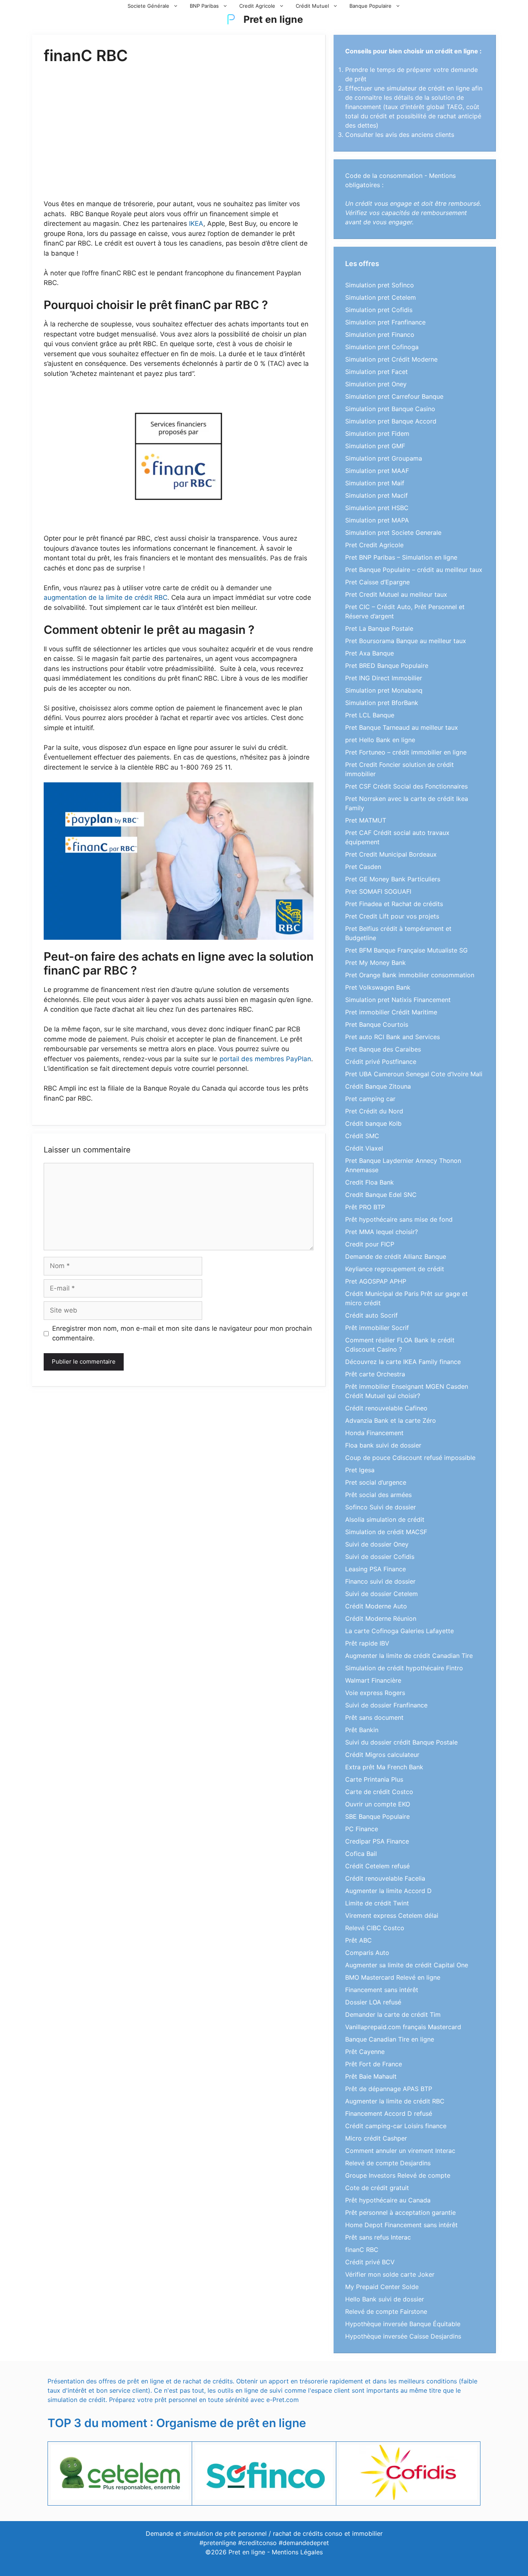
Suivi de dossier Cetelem (382, 1594)
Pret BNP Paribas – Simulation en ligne (401, 557)
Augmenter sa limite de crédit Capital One (407, 1965)
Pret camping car (370, 1099)
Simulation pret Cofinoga (382, 347)
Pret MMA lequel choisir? (382, 1232)
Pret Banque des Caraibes (383, 1049)
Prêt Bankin (362, 1730)
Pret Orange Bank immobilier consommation (410, 975)
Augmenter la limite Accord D (388, 1891)
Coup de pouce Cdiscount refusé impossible (410, 1458)
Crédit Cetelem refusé (377, 1866)
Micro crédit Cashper (376, 2138)
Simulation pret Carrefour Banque (394, 396)
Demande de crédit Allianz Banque (396, 1256)
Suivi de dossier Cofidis (380, 1557)
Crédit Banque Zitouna (378, 1086)
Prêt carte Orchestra (375, 1374)
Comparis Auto (367, 1953)
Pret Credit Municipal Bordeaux (391, 854)
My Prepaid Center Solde (382, 2287)
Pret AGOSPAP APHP (376, 1281)
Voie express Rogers (375, 1693)
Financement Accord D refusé (389, 2113)
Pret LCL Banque (370, 715)
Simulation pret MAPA (377, 520)
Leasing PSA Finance (376, 1569)
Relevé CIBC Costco (375, 1928)
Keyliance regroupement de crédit (395, 1269)
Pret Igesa (360, 1470)
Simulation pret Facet (376, 372)
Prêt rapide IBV (367, 1643)
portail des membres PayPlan (265, 1059)
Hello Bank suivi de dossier (385, 2299)
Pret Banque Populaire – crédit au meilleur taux (414, 570)
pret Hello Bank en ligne (380, 740)
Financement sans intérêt (382, 1990)
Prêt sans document (374, 1717)
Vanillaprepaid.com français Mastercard (403, 2027)
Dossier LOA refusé (373, 2002)
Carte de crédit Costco (379, 1792)
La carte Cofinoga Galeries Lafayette (399, 1631)
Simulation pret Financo (380, 335)
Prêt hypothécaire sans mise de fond (399, 1219)
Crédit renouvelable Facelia (385, 1878)
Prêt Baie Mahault (371, 2076)
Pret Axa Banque (370, 653)
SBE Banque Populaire (377, 1816)
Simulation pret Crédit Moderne (391, 359)
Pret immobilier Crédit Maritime (391, 1012)
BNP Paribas (204, 6)
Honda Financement (374, 1433)
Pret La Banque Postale (379, 628)
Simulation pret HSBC (377, 508)
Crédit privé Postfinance (381, 1062)
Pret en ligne (273, 19)
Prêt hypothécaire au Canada (388, 2200)
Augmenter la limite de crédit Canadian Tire (409, 1656)
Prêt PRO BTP (365, 1207)
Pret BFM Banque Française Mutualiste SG (406, 950)
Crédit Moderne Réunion (381, 1618)
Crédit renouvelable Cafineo (386, 1408)
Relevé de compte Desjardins (388, 2163)
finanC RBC (362, 2250)
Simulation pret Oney (376, 384)
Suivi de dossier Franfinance (386, 1705)
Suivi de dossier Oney (377, 1544)
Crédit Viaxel (364, 1148)
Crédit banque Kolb (373, 1123)
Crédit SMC (362, 1136)
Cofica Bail (361, 1854)
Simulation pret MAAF (377, 471)
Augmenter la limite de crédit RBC (395, 2101)
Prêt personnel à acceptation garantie (400, 2212)
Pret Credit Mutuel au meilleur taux (396, 594)
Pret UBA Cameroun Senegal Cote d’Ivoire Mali (414, 1074)
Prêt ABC (359, 1940)
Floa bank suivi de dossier (383, 1445)
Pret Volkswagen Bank (378, 987)
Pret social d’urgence (376, 1482)
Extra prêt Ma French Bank (384, 1767)
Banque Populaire (370, 6)
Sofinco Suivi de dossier (381, 1507)
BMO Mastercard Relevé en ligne (393, 1977)
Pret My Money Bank (376, 963)
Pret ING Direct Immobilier (384, 678)
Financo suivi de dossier (380, 1581)
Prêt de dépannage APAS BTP (389, 2089)
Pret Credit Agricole (374, 545)
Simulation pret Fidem (377, 434)
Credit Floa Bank (370, 1182)
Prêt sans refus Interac (378, 2237)
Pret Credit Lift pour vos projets (392, 916)
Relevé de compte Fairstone (386, 2311)
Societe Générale (148, 6)
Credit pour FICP (370, 1244)
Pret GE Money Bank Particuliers (393, 879)
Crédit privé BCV (370, 2262)
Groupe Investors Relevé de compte (398, 2175)
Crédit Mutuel (312, 6)
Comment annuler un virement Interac (400, 2151)
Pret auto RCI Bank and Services (393, 1037)
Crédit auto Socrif (371, 1315)
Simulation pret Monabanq (384, 690)
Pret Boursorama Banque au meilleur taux (406, 641)
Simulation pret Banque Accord (391, 421)
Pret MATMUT (366, 820)
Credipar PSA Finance (377, 1841)
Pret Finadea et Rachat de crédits (394, 904)
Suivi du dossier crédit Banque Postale (401, 1742)
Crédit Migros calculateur (382, 1755)
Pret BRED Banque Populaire (387, 666)
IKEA (196, 224)
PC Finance (362, 1829)
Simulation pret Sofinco (380, 285)
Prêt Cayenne (365, 2052)
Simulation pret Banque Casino (390, 409)
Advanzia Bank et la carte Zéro (391, 1420)
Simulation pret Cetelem (381, 297)
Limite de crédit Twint (377, 1903)
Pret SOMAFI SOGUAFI (378, 891)
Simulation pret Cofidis (379, 310)
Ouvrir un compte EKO (378, 1804)
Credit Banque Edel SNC (381, 1195)
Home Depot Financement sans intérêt (401, 2225)
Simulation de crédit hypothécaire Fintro (404, 1668)
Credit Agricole (257, 6)
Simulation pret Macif (376, 495)
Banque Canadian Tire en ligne (390, 2039)
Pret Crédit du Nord (374, 1111)
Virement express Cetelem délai (392, 1915)
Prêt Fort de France (374, 2064)
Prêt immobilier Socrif (377, 1328)
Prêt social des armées (378, 1495)
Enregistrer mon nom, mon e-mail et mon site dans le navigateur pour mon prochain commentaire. (182, 1333)
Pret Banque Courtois (377, 1024)
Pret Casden (363, 867)
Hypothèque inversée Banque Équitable (403, 2324)
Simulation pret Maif (375, 483)
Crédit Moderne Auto (376, 1606)
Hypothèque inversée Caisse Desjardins (403, 2336)
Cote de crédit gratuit (377, 2188)
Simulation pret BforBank (382, 703)
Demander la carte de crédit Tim (393, 2014)
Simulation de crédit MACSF (386, 1532)
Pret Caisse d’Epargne (377, 582)
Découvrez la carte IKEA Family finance (403, 1362)
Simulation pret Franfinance (385, 322)
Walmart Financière (373, 1680)
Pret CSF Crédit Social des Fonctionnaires (406, 786)
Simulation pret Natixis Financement (398, 1000)
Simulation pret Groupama (384, 458)
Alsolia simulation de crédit (385, 1519)
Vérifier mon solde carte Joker (390, 2274)
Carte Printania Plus (374, 1779)
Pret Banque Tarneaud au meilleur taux (402, 727)
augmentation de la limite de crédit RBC (106, 597)
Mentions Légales (297, 2552)
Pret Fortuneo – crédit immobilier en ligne (406, 752)
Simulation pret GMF (375, 446)
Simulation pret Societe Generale (393, 533)
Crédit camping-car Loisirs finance (396, 2126)
